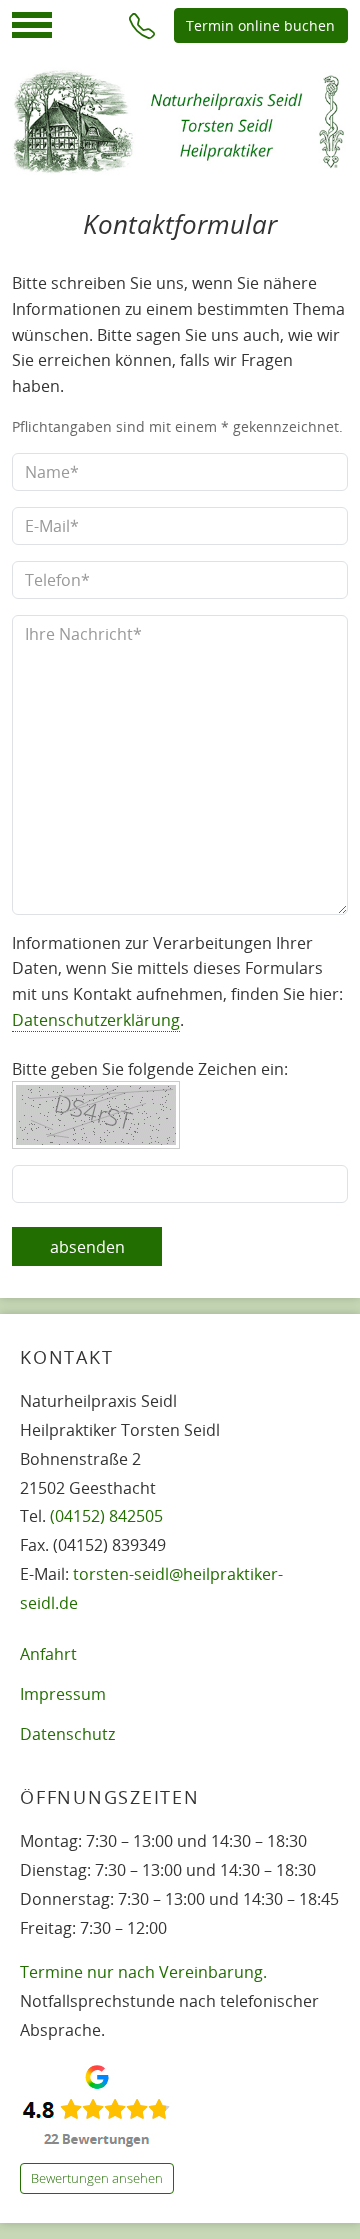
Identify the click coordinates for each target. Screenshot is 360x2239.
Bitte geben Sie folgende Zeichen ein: (150, 1069)
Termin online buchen (260, 25)
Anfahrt (48, 1654)
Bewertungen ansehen (97, 2178)
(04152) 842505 (106, 1516)
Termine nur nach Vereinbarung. (143, 1972)
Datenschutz (67, 1734)
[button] (142, 25)
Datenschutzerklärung (96, 1020)
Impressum (63, 1694)
